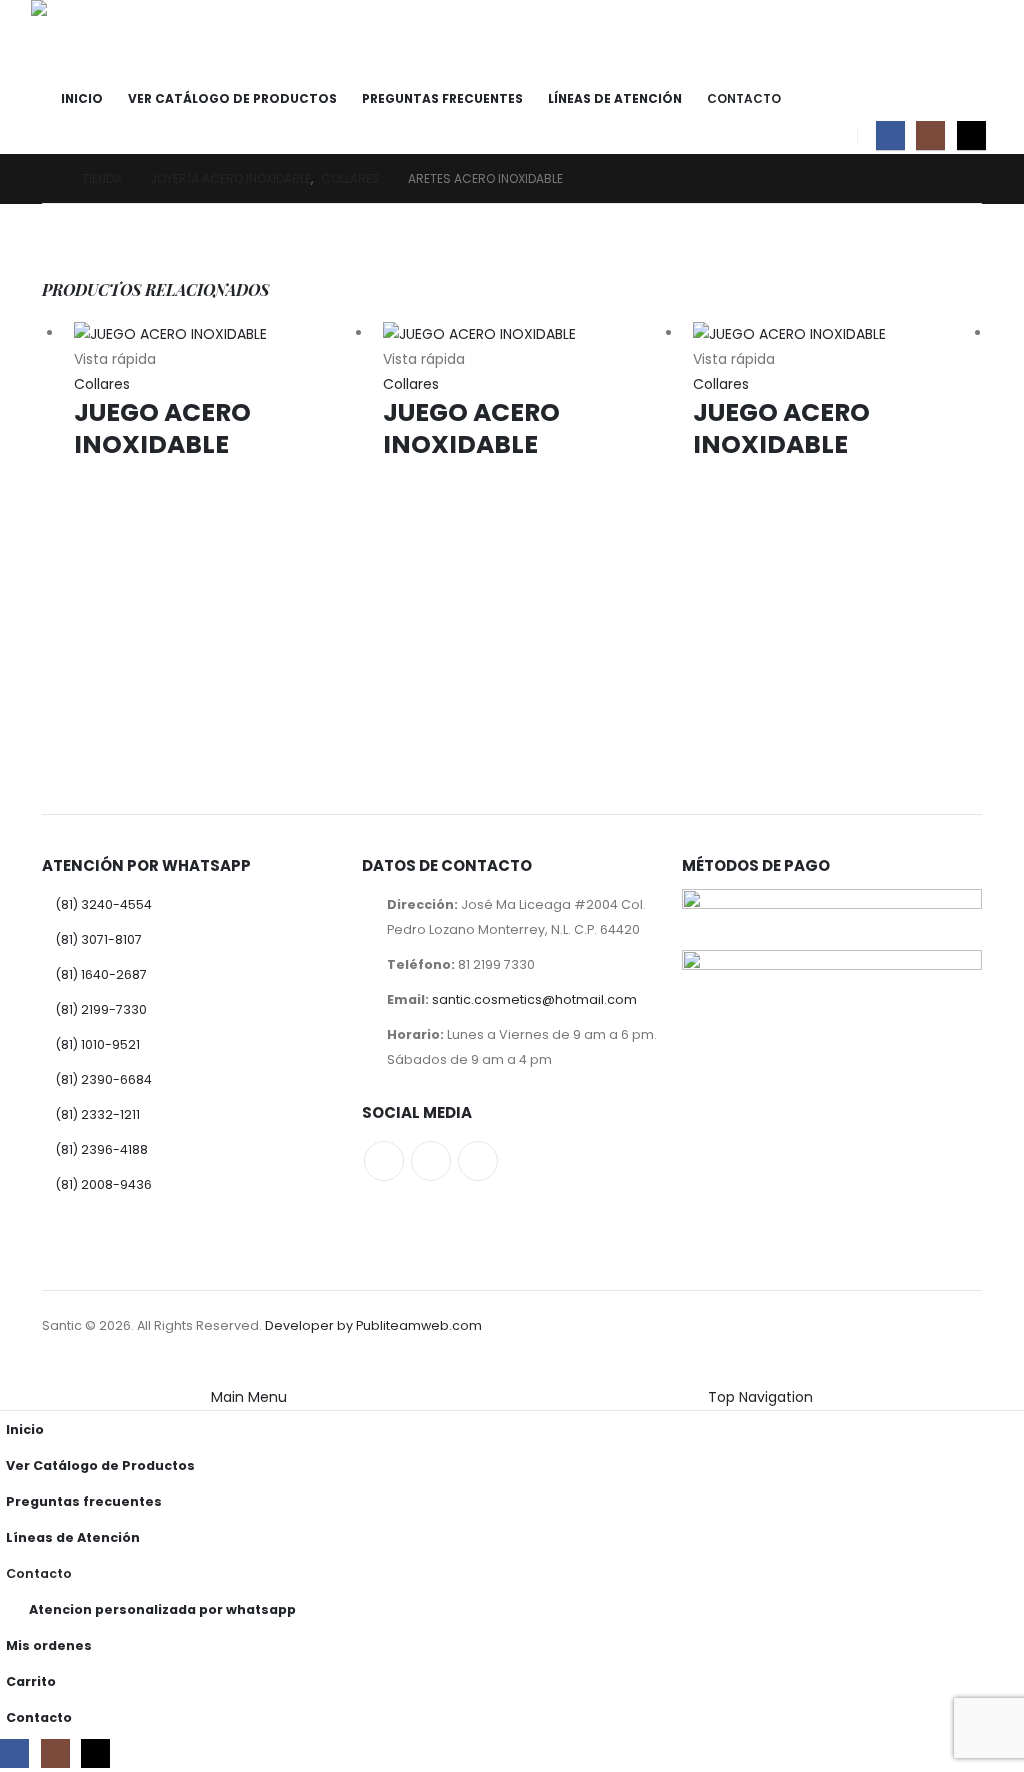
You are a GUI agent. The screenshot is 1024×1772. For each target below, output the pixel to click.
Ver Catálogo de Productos (232, 98)
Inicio (82, 98)
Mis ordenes (49, 1645)
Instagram (431, 1161)
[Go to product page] (218, 334)
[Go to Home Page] (48, 178)
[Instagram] (930, 135)
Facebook (384, 1161)
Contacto (744, 98)
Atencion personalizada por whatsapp (162, 1609)
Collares (102, 384)
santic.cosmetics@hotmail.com (534, 999)
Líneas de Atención (615, 98)
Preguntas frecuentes (442, 98)
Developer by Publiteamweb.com (373, 1325)
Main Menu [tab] (249, 1397)
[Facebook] (890, 135)
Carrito (31, 1681)
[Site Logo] (86, 40)
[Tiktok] (971, 135)
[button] (12, 1372)
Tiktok (478, 1161)
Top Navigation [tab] (760, 1397)
